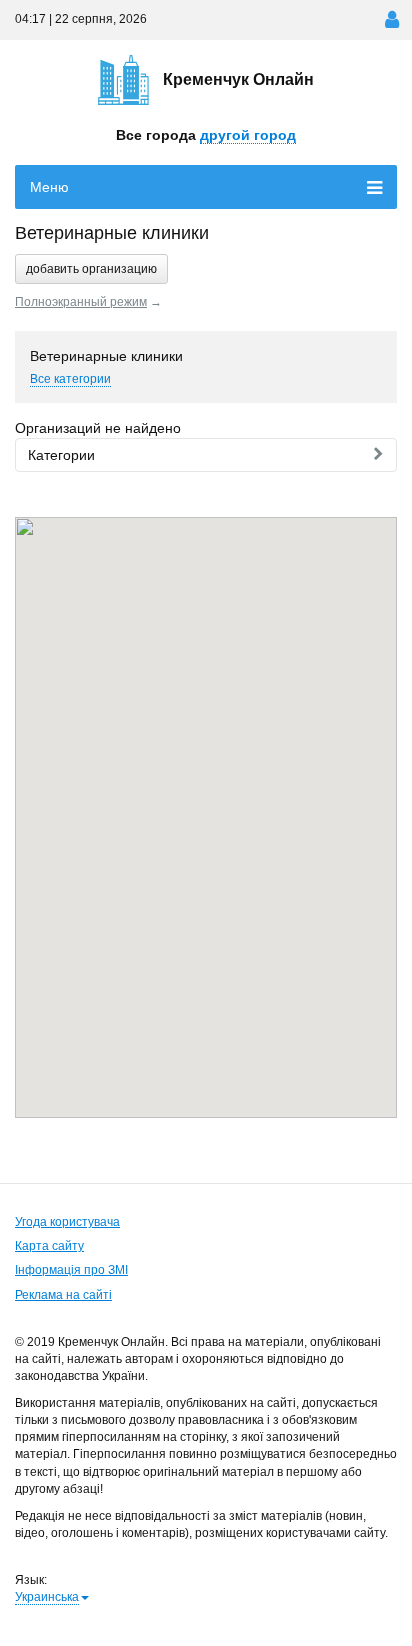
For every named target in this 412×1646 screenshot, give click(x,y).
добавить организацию (91, 269)
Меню (49, 187)
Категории (61, 455)
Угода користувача (67, 1222)
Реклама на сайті (63, 1295)
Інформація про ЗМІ (71, 1270)
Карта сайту (49, 1246)
